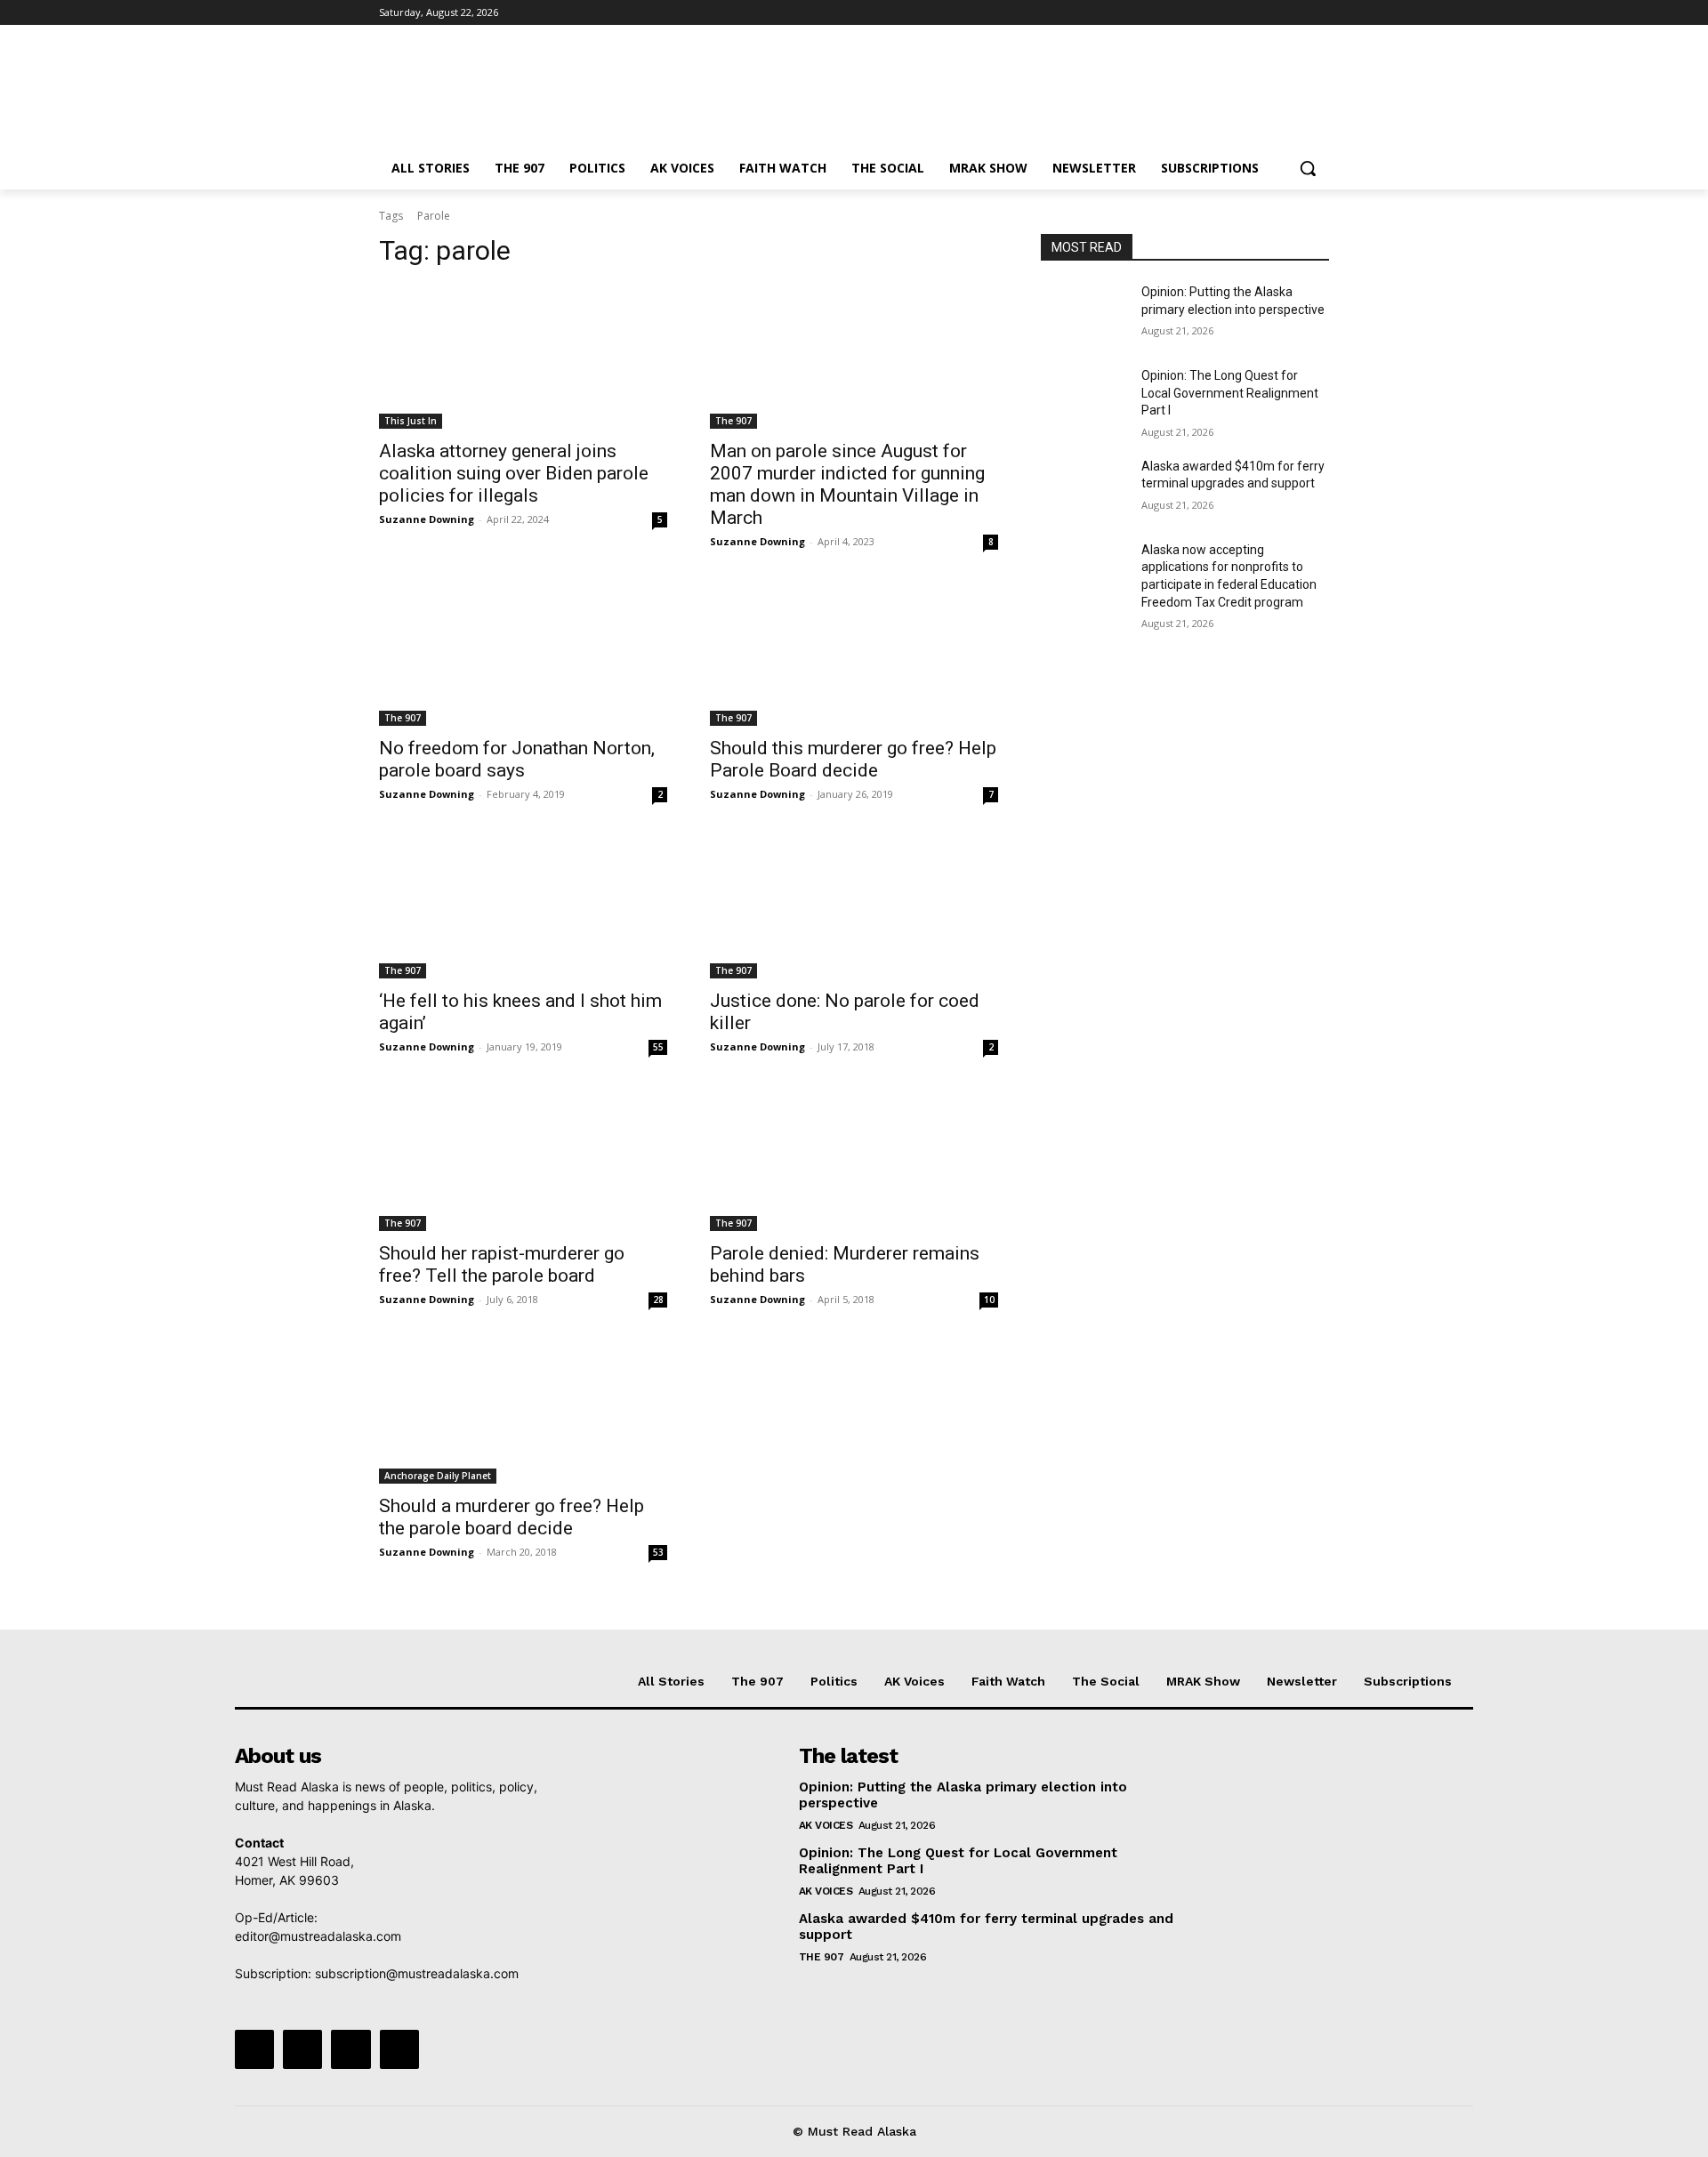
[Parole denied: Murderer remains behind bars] (854, 1159)
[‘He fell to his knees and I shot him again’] (523, 906)
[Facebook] (1220, 13)
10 (989, 1300)
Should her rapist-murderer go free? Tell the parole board (502, 1264)
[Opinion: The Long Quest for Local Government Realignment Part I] (1084, 398)
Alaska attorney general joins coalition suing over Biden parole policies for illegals (514, 473)
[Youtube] (1319, 13)
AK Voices (826, 1825)
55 (658, 1047)
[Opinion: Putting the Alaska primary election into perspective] (1084, 314)
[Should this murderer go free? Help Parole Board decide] (854, 654)
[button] (1308, 168)
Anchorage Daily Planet (438, 1476)
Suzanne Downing (427, 519)
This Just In (411, 421)
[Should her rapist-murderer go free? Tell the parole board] (523, 1159)
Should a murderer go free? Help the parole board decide (512, 1517)
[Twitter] (1270, 13)
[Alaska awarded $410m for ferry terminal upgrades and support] (1084, 488)
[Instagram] (1245, 13)
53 (658, 1552)
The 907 (733, 421)
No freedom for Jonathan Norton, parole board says (517, 759)
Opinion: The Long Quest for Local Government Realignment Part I (1230, 393)
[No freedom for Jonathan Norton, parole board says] (523, 654)
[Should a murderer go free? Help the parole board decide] (523, 1412)
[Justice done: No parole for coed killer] (854, 906)
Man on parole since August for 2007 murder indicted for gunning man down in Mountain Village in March (847, 484)
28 (658, 1300)
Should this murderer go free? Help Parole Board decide (853, 759)
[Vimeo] (1294, 13)
